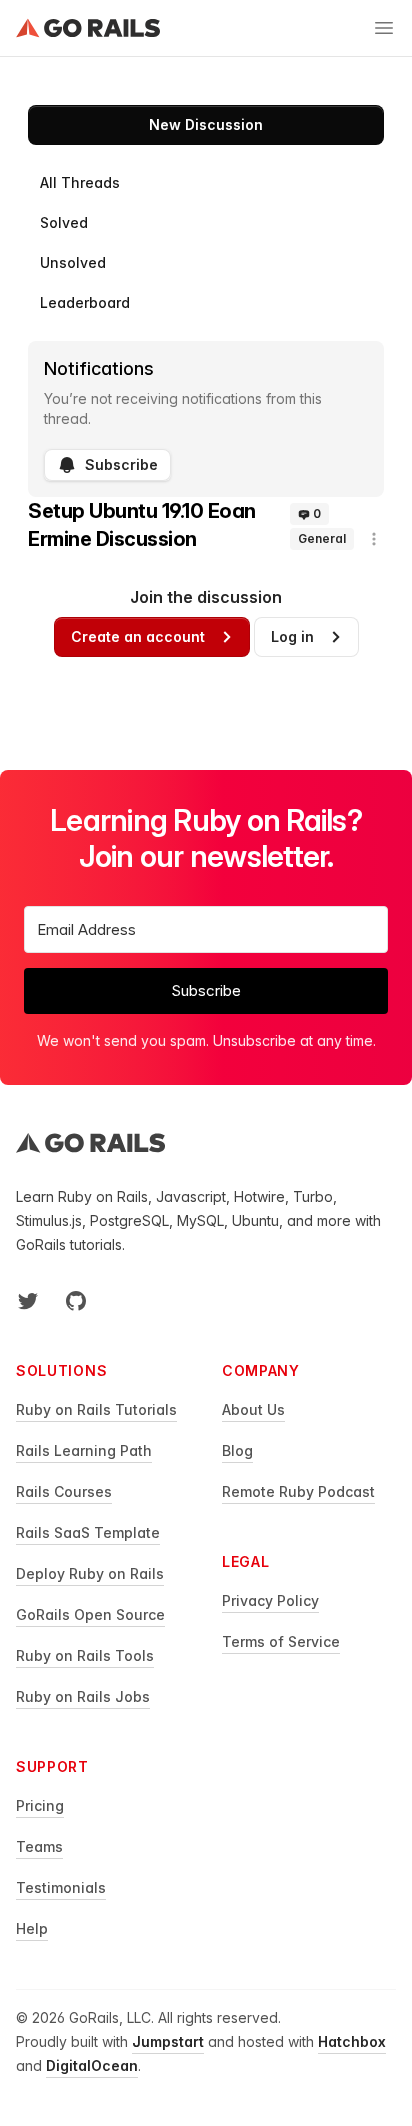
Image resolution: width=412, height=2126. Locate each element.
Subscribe (121, 464)
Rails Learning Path (84, 1450)
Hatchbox (352, 2041)
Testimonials (61, 1887)
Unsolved (73, 262)
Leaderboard (85, 302)
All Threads (80, 182)
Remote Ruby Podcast (298, 1491)
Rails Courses (64, 1491)
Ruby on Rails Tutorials (96, 1409)
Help (32, 1928)
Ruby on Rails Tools (85, 1655)
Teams (39, 1846)
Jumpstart (168, 2041)
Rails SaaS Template (88, 1532)
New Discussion (206, 124)
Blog (237, 1450)
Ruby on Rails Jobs (83, 1696)
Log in (292, 636)
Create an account (138, 636)
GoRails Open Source (90, 1614)
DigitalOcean (92, 2065)
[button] (374, 539)
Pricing (40, 1805)
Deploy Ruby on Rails (90, 1573)
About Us (253, 1409)
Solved (64, 222)
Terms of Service (281, 1641)
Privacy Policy (270, 1600)
